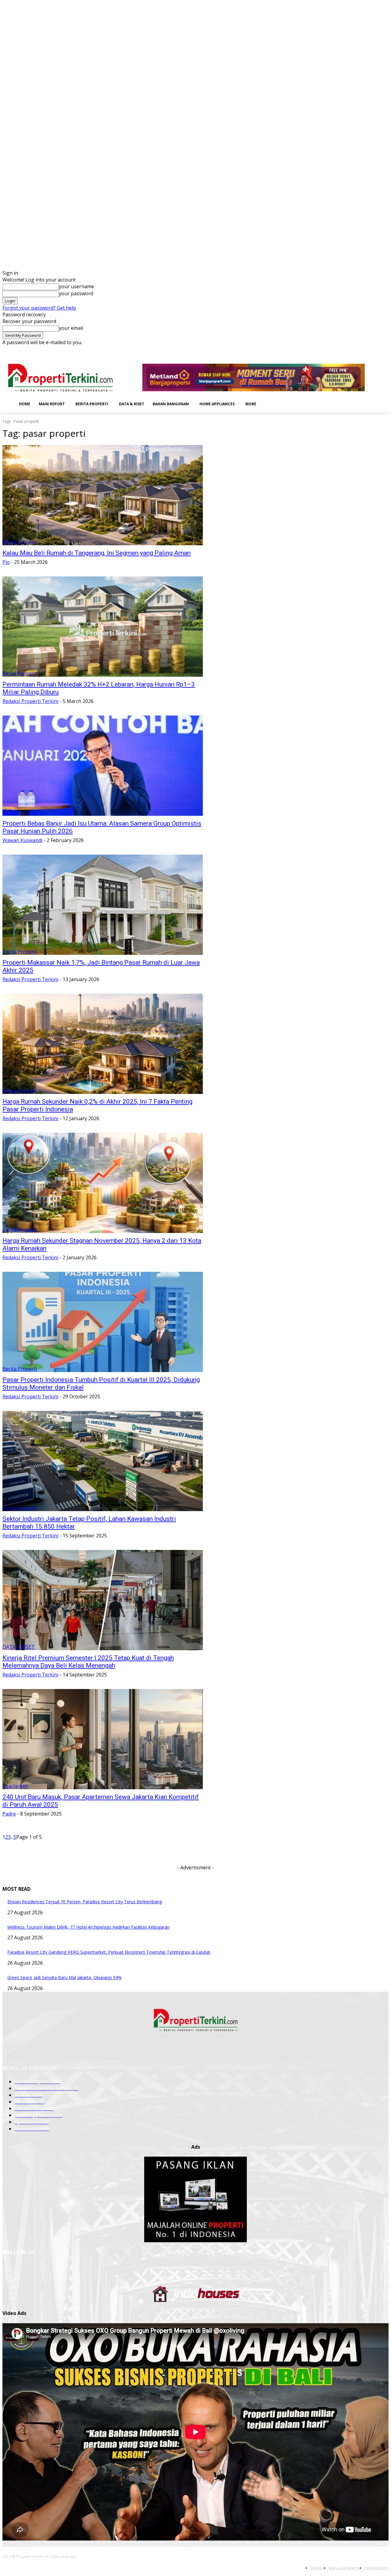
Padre (9, 1814)
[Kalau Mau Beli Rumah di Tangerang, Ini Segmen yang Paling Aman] (103, 495)
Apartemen (15, 1786)
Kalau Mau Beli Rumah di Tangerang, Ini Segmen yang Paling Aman (97, 553)
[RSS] (368, 350)
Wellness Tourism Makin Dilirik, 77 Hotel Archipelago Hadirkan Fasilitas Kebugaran (88, 1927)
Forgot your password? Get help (39, 308)
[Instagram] (351, 350)
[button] (270, 403)
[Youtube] (385, 350)
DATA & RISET (19, 1647)
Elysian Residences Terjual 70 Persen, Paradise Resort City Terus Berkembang (85, 1902)
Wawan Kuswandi (22, 840)
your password (76, 293)
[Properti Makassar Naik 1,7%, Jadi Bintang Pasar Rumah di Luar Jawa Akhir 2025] (103, 905)
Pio (6, 562)
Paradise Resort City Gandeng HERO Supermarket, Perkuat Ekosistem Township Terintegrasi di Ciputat (109, 1952)
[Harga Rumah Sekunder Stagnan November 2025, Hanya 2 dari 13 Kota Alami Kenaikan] (103, 1183)
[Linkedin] (360, 350)
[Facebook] (343, 350)
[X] (376, 350)
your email (71, 328)
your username (77, 286)
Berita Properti (20, 542)
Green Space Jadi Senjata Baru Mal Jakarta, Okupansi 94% (64, 1977)
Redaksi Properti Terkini (30, 701)
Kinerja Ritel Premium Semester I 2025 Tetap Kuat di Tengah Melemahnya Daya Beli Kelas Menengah (88, 1662)
